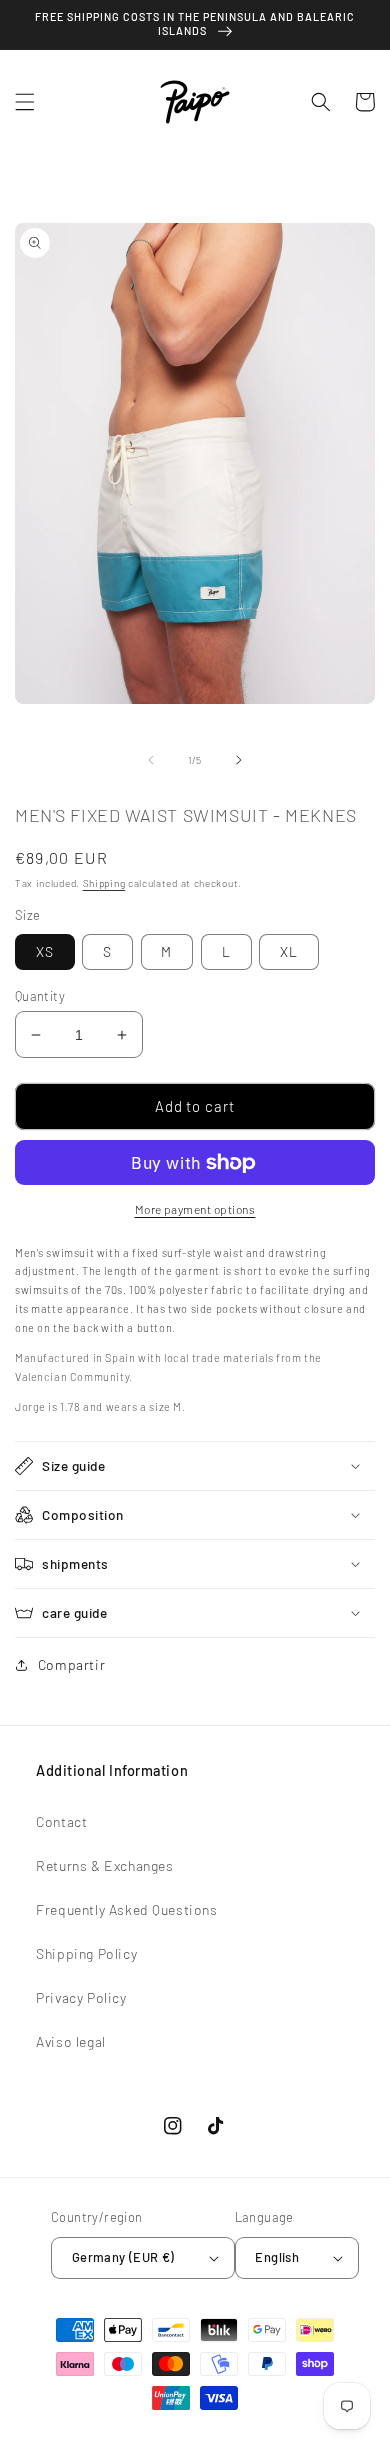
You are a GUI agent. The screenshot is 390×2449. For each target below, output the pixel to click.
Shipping (104, 883)
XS (45, 951)
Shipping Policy (86, 1953)
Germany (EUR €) (123, 2257)
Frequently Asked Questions (127, 1909)
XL (289, 951)
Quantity (40, 996)
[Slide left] (151, 760)
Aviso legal (71, 2041)
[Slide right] (239, 760)
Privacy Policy (81, 1997)
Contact (61, 1821)
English (277, 2257)
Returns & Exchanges (104, 1865)
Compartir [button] (71, 1664)
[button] (25, 102)
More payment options (195, 1209)
